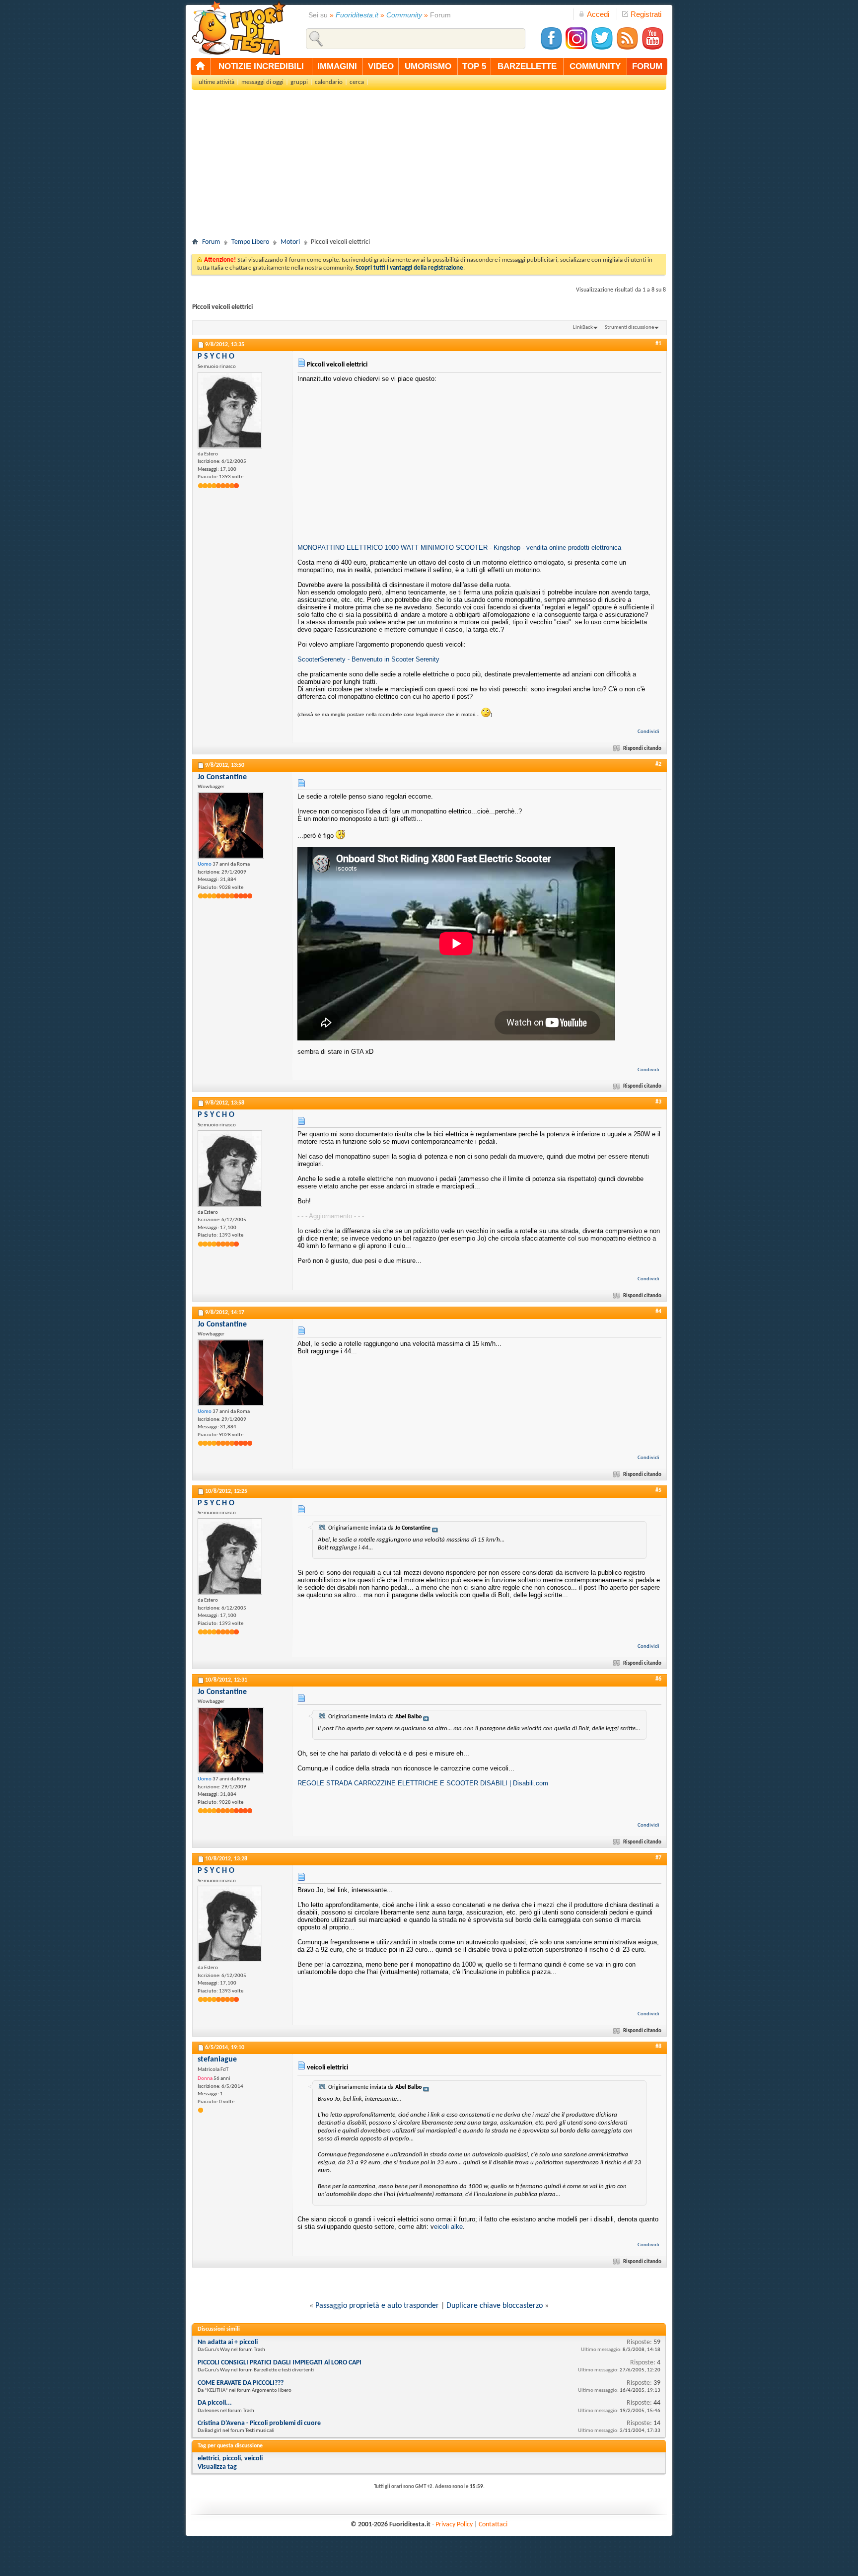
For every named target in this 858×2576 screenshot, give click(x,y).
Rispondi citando (642, 749)
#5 (658, 1490)
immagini (337, 66)
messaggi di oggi (262, 82)
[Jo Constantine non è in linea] (231, 825)
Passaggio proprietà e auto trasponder (377, 2306)
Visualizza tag (217, 2467)
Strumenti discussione (629, 328)
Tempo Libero (250, 242)
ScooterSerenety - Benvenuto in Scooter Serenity (368, 659)
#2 (658, 764)
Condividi (648, 732)
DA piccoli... (215, 2403)
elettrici (208, 2459)
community (595, 66)
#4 (658, 1312)
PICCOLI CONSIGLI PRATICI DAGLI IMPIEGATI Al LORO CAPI (280, 2363)
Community (404, 15)
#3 (658, 1102)
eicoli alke (448, 2227)
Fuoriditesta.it (357, 15)
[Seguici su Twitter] (602, 48)
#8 (658, 2047)
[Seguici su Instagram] (576, 48)
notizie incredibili (261, 66)
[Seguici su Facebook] (551, 48)
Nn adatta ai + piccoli (228, 2342)
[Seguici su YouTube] (652, 48)
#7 (658, 1858)
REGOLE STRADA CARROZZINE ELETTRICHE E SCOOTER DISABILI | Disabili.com (423, 1783)
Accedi (598, 14)
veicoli (253, 2459)
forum (647, 66)
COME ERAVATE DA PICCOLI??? (241, 2383)
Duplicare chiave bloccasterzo (495, 2306)
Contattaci (493, 2525)
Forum (211, 242)
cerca (357, 82)
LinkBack (583, 328)
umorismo (428, 66)
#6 (658, 1679)
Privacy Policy (454, 2525)
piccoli (232, 2459)
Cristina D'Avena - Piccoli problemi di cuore (259, 2423)
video (381, 66)
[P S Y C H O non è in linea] (230, 410)
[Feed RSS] (627, 48)
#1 (658, 344)
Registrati (646, 14)
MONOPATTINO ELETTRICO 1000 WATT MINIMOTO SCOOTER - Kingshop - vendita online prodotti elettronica (459, 548)
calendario (329, 82)
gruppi (299, 82)
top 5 (474, 66)
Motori (290, 242)
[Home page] (201, 67)
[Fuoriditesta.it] (239, 28)
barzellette (527, 66)
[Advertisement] (429, 167)
